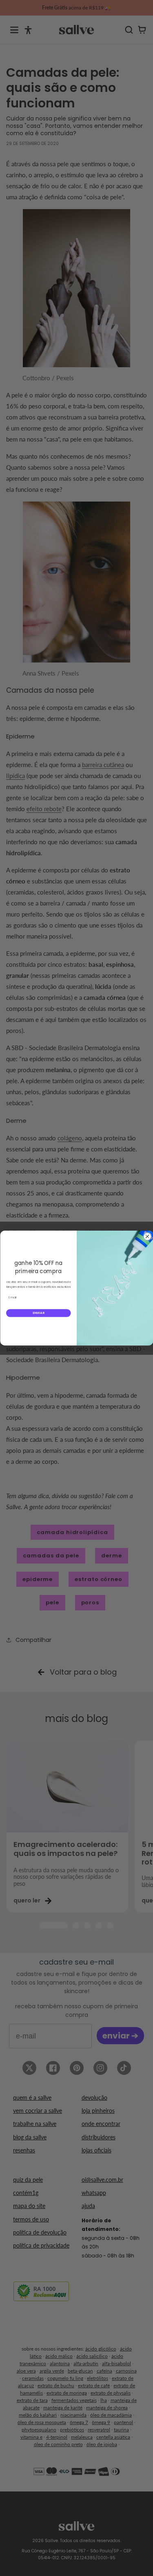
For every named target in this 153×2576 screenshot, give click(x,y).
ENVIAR (38, 1313)
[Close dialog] (147, 1237)
